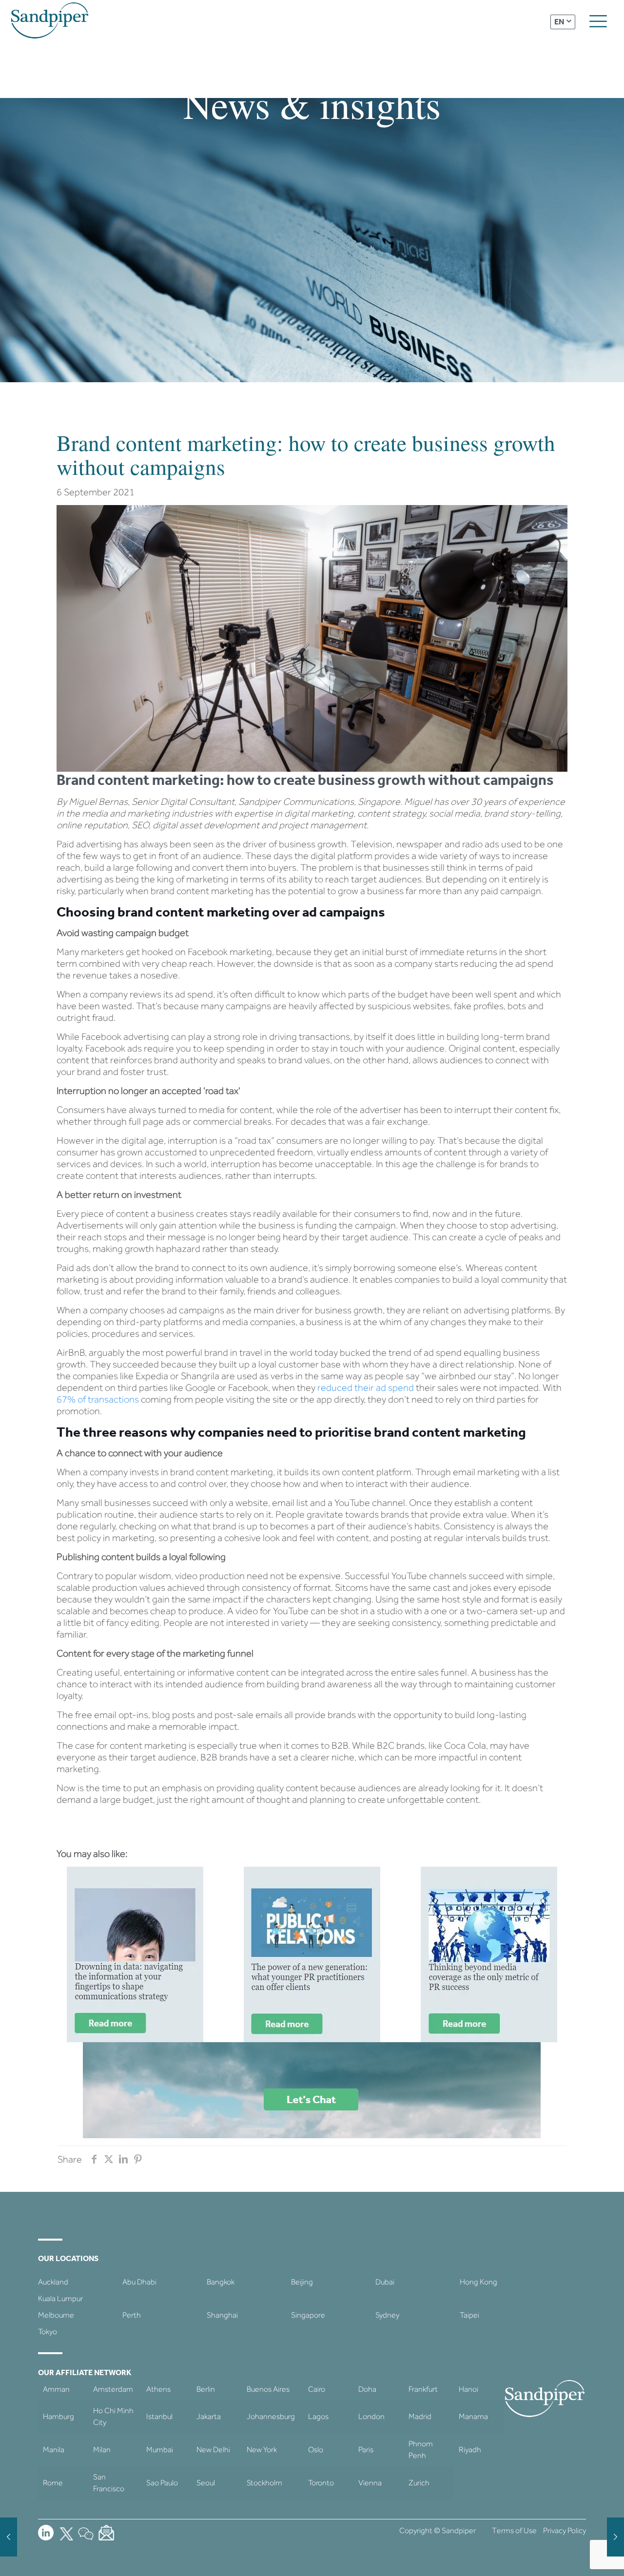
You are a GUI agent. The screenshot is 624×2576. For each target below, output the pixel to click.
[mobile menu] (598, 21)
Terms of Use (514, 2530)
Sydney (387, 2315)
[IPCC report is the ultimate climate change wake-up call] (9, 2537)
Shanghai (222, 2315)
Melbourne (56, 2315)
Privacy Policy (565, 2530)
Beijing (302, 2282)
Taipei (469, 2315)
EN (559, 22)
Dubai (385, 2282)
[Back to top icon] (577, 2556)
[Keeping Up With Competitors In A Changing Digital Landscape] (615, 2537)
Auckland (53, 2282)
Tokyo (48, 2332)
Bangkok (221, 2282)
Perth (132, 2315)
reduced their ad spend (367, 1387)
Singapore (308, 2315)
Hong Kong (478, 2282)
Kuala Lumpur (60, 2298)
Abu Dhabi (139, 2282)
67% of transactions (98, 1399)
